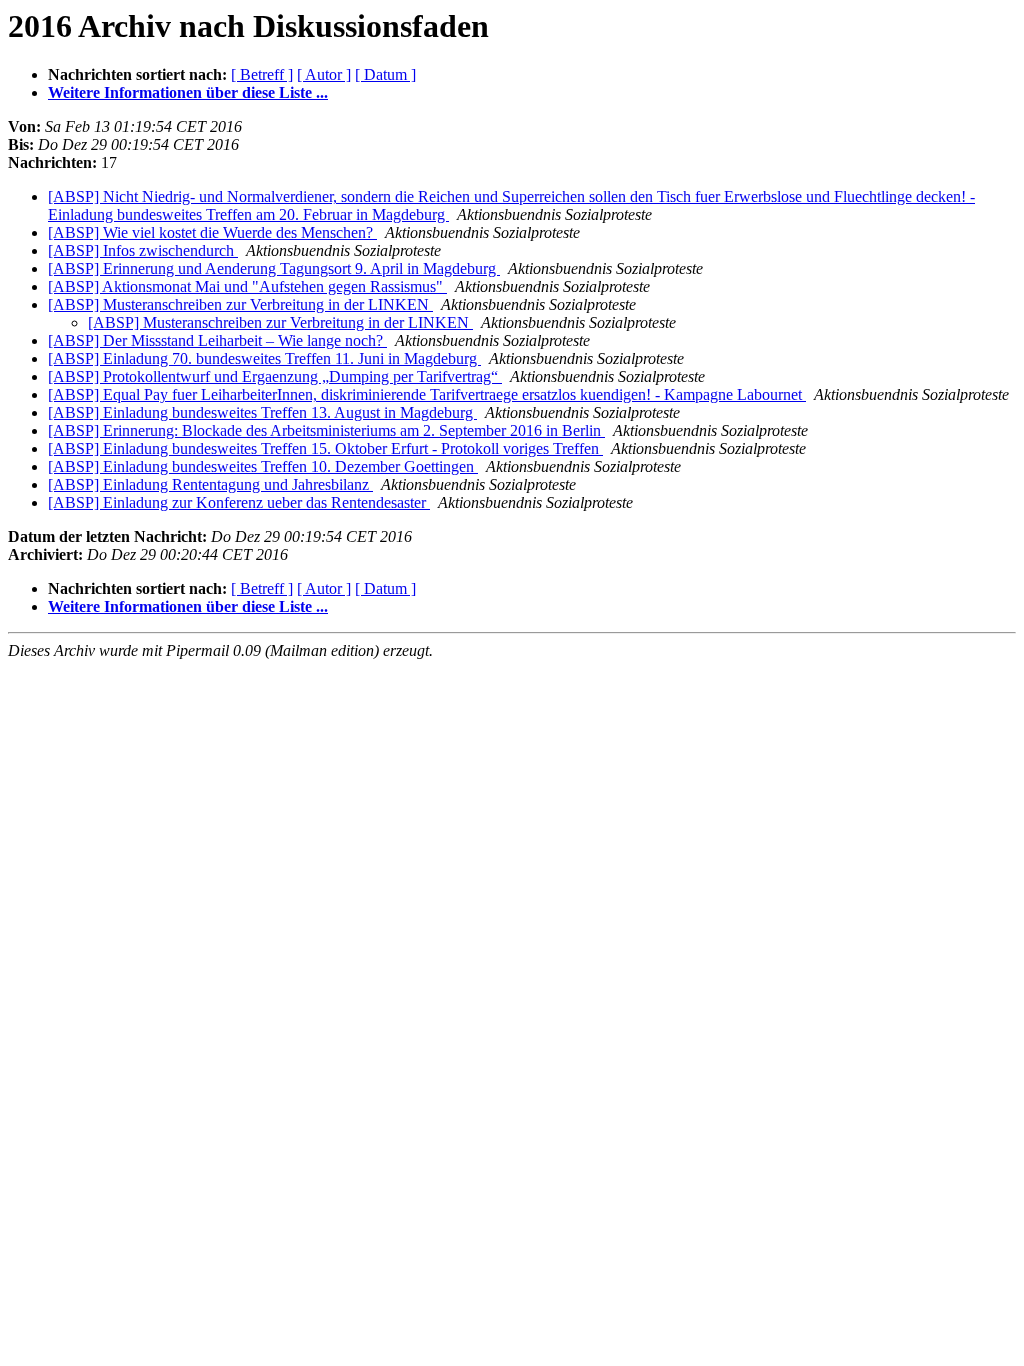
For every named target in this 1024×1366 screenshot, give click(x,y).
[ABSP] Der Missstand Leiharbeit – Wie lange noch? (217, 340)
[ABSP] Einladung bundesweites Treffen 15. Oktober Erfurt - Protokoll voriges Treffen (325, 448)
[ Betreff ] (262, 74)
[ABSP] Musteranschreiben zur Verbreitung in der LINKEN (240, 304)
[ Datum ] (385, 74)
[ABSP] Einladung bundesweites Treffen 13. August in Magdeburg (262, 412)
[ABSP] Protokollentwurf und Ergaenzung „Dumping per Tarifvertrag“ (275, 376)
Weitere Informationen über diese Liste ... (188, 92)
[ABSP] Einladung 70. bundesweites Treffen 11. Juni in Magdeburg (264, 358)
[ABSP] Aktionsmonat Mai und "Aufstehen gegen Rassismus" (247, 286)
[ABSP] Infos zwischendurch (143, 250)
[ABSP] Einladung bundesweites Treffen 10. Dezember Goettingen (263, 466)
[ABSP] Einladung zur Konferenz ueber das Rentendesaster (239, 502)
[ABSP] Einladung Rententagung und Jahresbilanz (210, 484)
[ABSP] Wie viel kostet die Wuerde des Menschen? (212, 232)
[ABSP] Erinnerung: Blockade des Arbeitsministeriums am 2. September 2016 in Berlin (326, 430)
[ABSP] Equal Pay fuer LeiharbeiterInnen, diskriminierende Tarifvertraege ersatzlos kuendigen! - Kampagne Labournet (427, 394)
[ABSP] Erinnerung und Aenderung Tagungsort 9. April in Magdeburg (274, 268)
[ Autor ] (324, 74)
